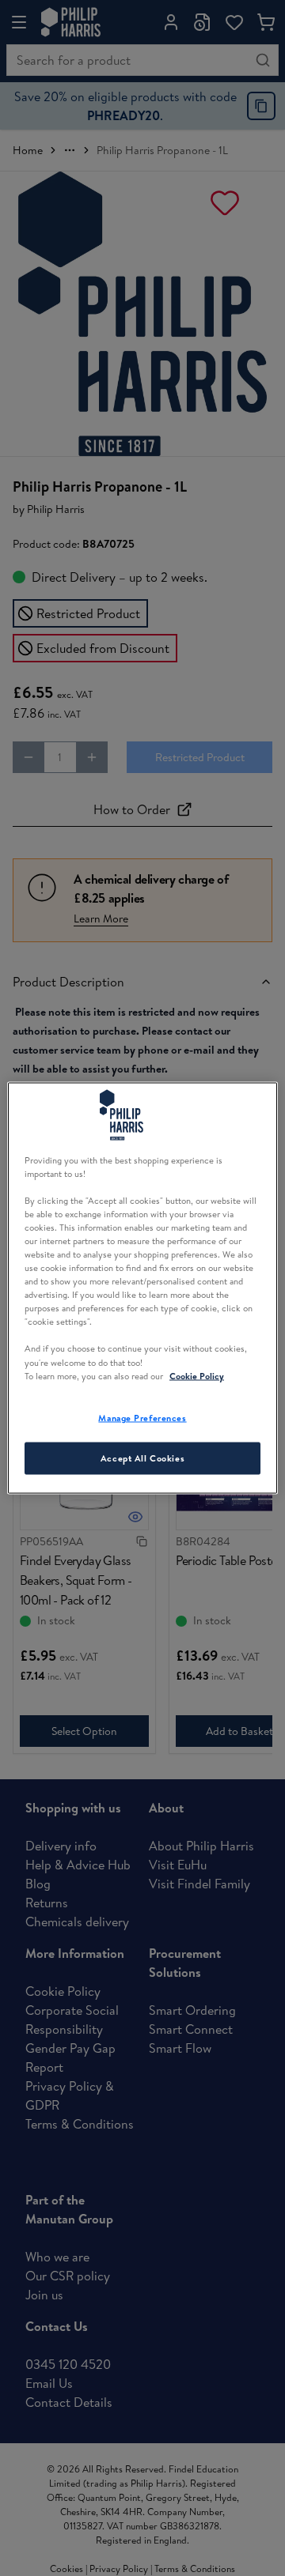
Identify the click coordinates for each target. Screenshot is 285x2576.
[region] (142, 1288)
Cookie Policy (197, 1375)
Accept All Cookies (142, 1458)
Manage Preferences (142, 1417)
